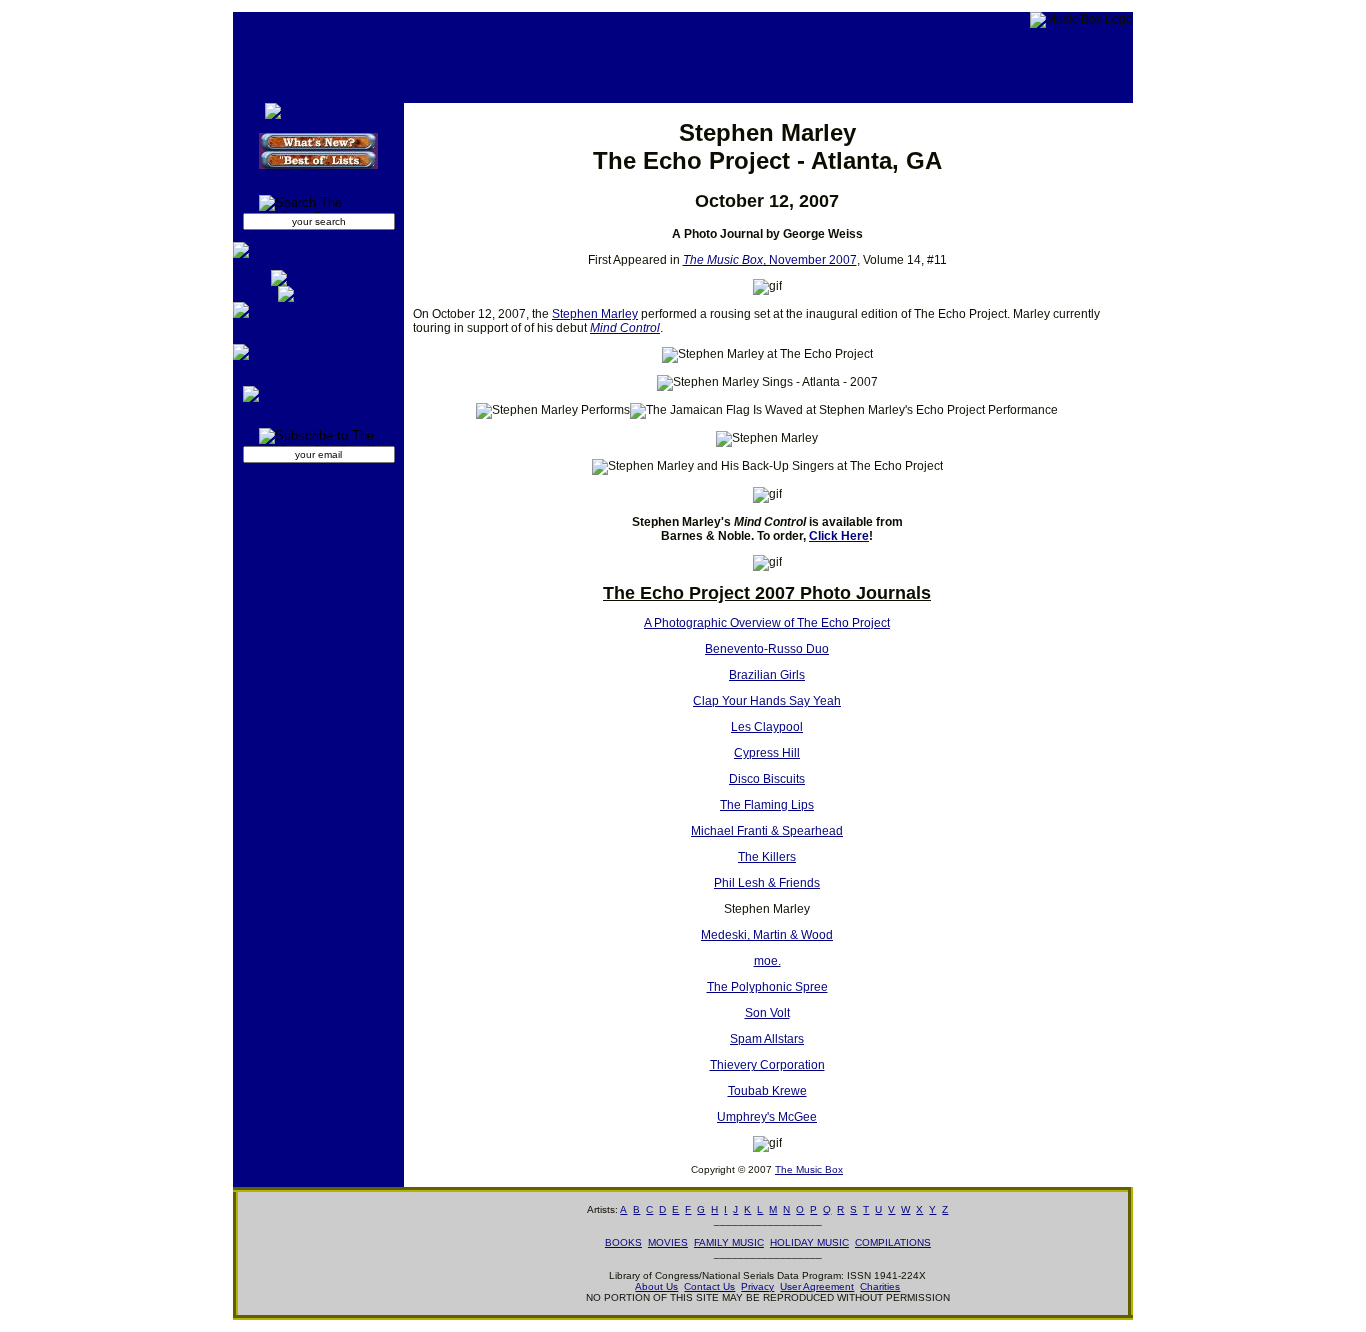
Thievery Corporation (767, 1065)
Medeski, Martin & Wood (767, 935)
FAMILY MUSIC (729, 1242)
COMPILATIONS (893, 1242)
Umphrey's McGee (767, 1117)
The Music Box (809, 1169)
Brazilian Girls (767, 675)
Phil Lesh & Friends (767, 883)
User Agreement (817, 1286)
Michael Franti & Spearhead (767, 831)
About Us (656, 1286)
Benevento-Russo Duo (767, 649)
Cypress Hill (767, 753)
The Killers (767, 857)
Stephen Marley (595, 314)
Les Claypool (767, 727)
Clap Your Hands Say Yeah (767, 701)
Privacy (757, 1286)
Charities (880, 1286)
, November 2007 (770, 260)
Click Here (839, 536)
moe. (767, 961)
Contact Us (709, 1286)
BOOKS (623, 1242)
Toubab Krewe (767, 1091)
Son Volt (767, 1013)
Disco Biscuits (767, 779)
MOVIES (668, 1242)
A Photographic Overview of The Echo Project (767, 623)
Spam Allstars (767, 1039)
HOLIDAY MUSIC (809, 1242)
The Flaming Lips (767, 805)
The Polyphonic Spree (767, 987)
